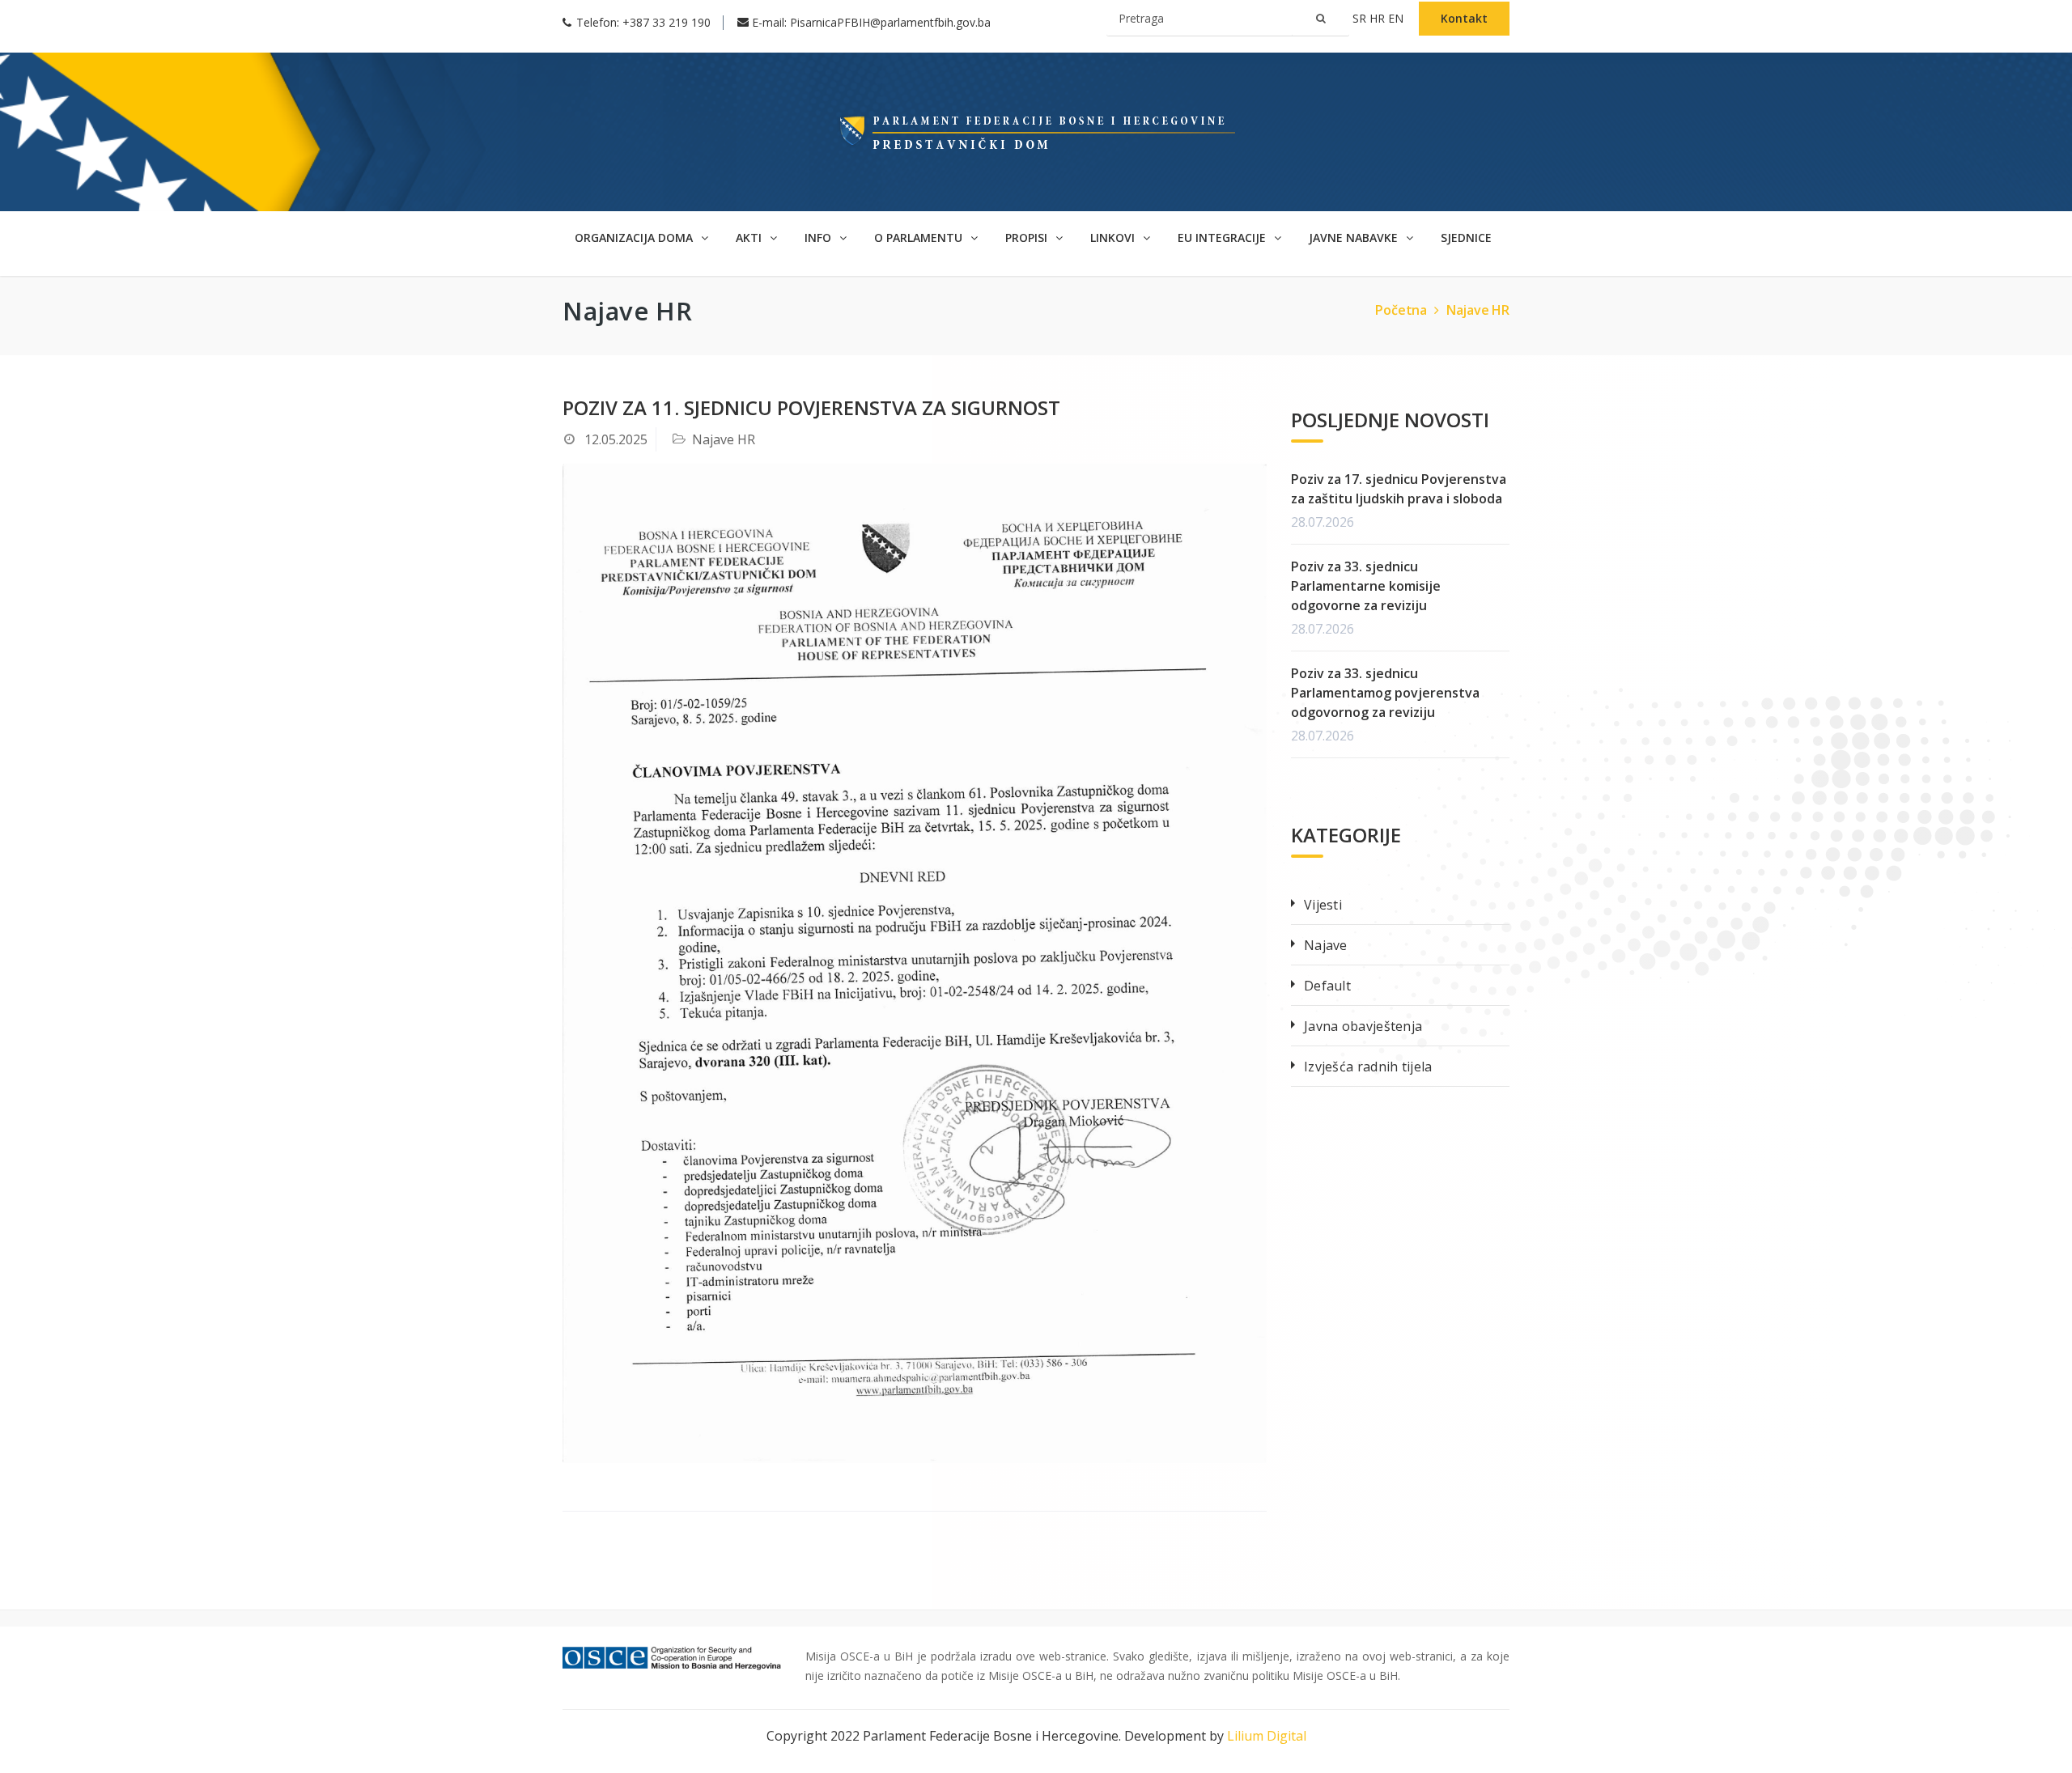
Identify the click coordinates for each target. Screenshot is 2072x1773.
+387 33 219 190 (667, 22)
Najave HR (1478, 310)
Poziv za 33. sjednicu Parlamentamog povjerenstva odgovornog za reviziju (1385, 693)
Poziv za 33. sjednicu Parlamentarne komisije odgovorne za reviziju (1366, 586)
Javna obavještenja (1363, 1026)
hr (1379, 18)
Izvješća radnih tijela (1368, 1067)
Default (1327, 986)
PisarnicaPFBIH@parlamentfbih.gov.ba (890, 22)
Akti (750, 238)
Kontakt (1464, 18)
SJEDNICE (1466, 238)
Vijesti (1323, 905)
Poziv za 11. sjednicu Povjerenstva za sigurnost (811, 407)
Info (819, 238)
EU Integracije (1223, 238)
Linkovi (1114, 238)
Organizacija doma (635, 238)
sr (1361, 18)
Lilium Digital (1267, 1736)
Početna (1401, 310)
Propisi (1028, 238)
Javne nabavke (1355, 238)
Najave (1326, 945)
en (1397, 18)
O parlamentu (920, 238)
